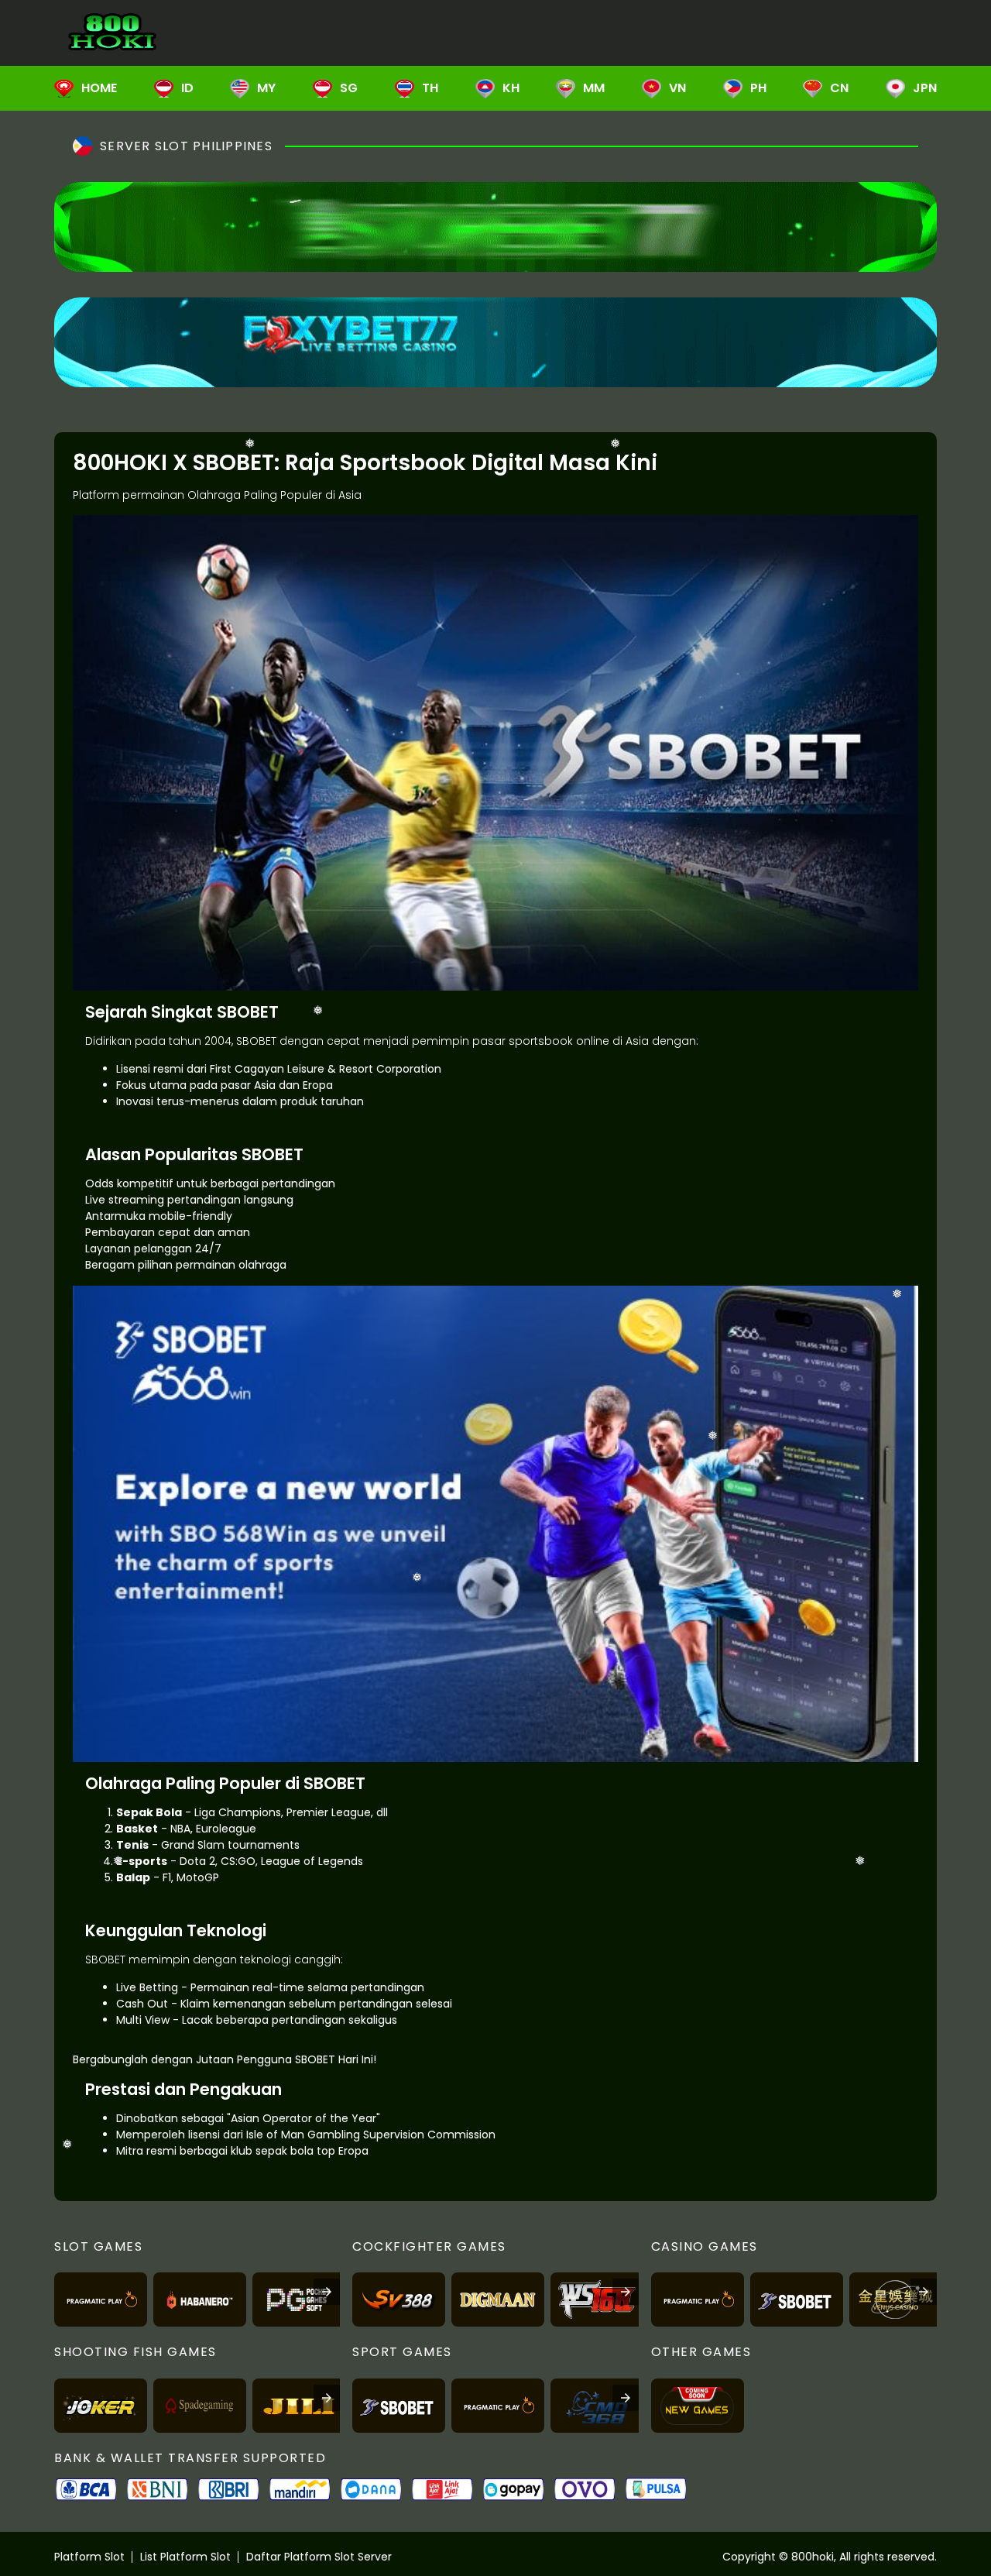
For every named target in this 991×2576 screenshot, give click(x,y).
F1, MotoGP (191, 1877)
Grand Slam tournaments (230, 1845)
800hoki (813, 2557)
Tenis (132, 1845)
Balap (133, 1877)
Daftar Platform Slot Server (319, 2557)
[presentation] (327, 2292)
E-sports (142, 1861)
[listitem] (101, 2300)
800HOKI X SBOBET (173, 463)
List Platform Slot (185, 2557)
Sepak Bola (149, 1812)
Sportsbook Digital (442, 463)
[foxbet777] (495, 342)
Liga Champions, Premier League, (284, 1812)
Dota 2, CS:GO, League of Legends (271, 1861)
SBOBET (248, 1012)
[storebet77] (495, 227)
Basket (137, 1829)
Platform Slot (89, 2557)
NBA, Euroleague (213, 1829)
